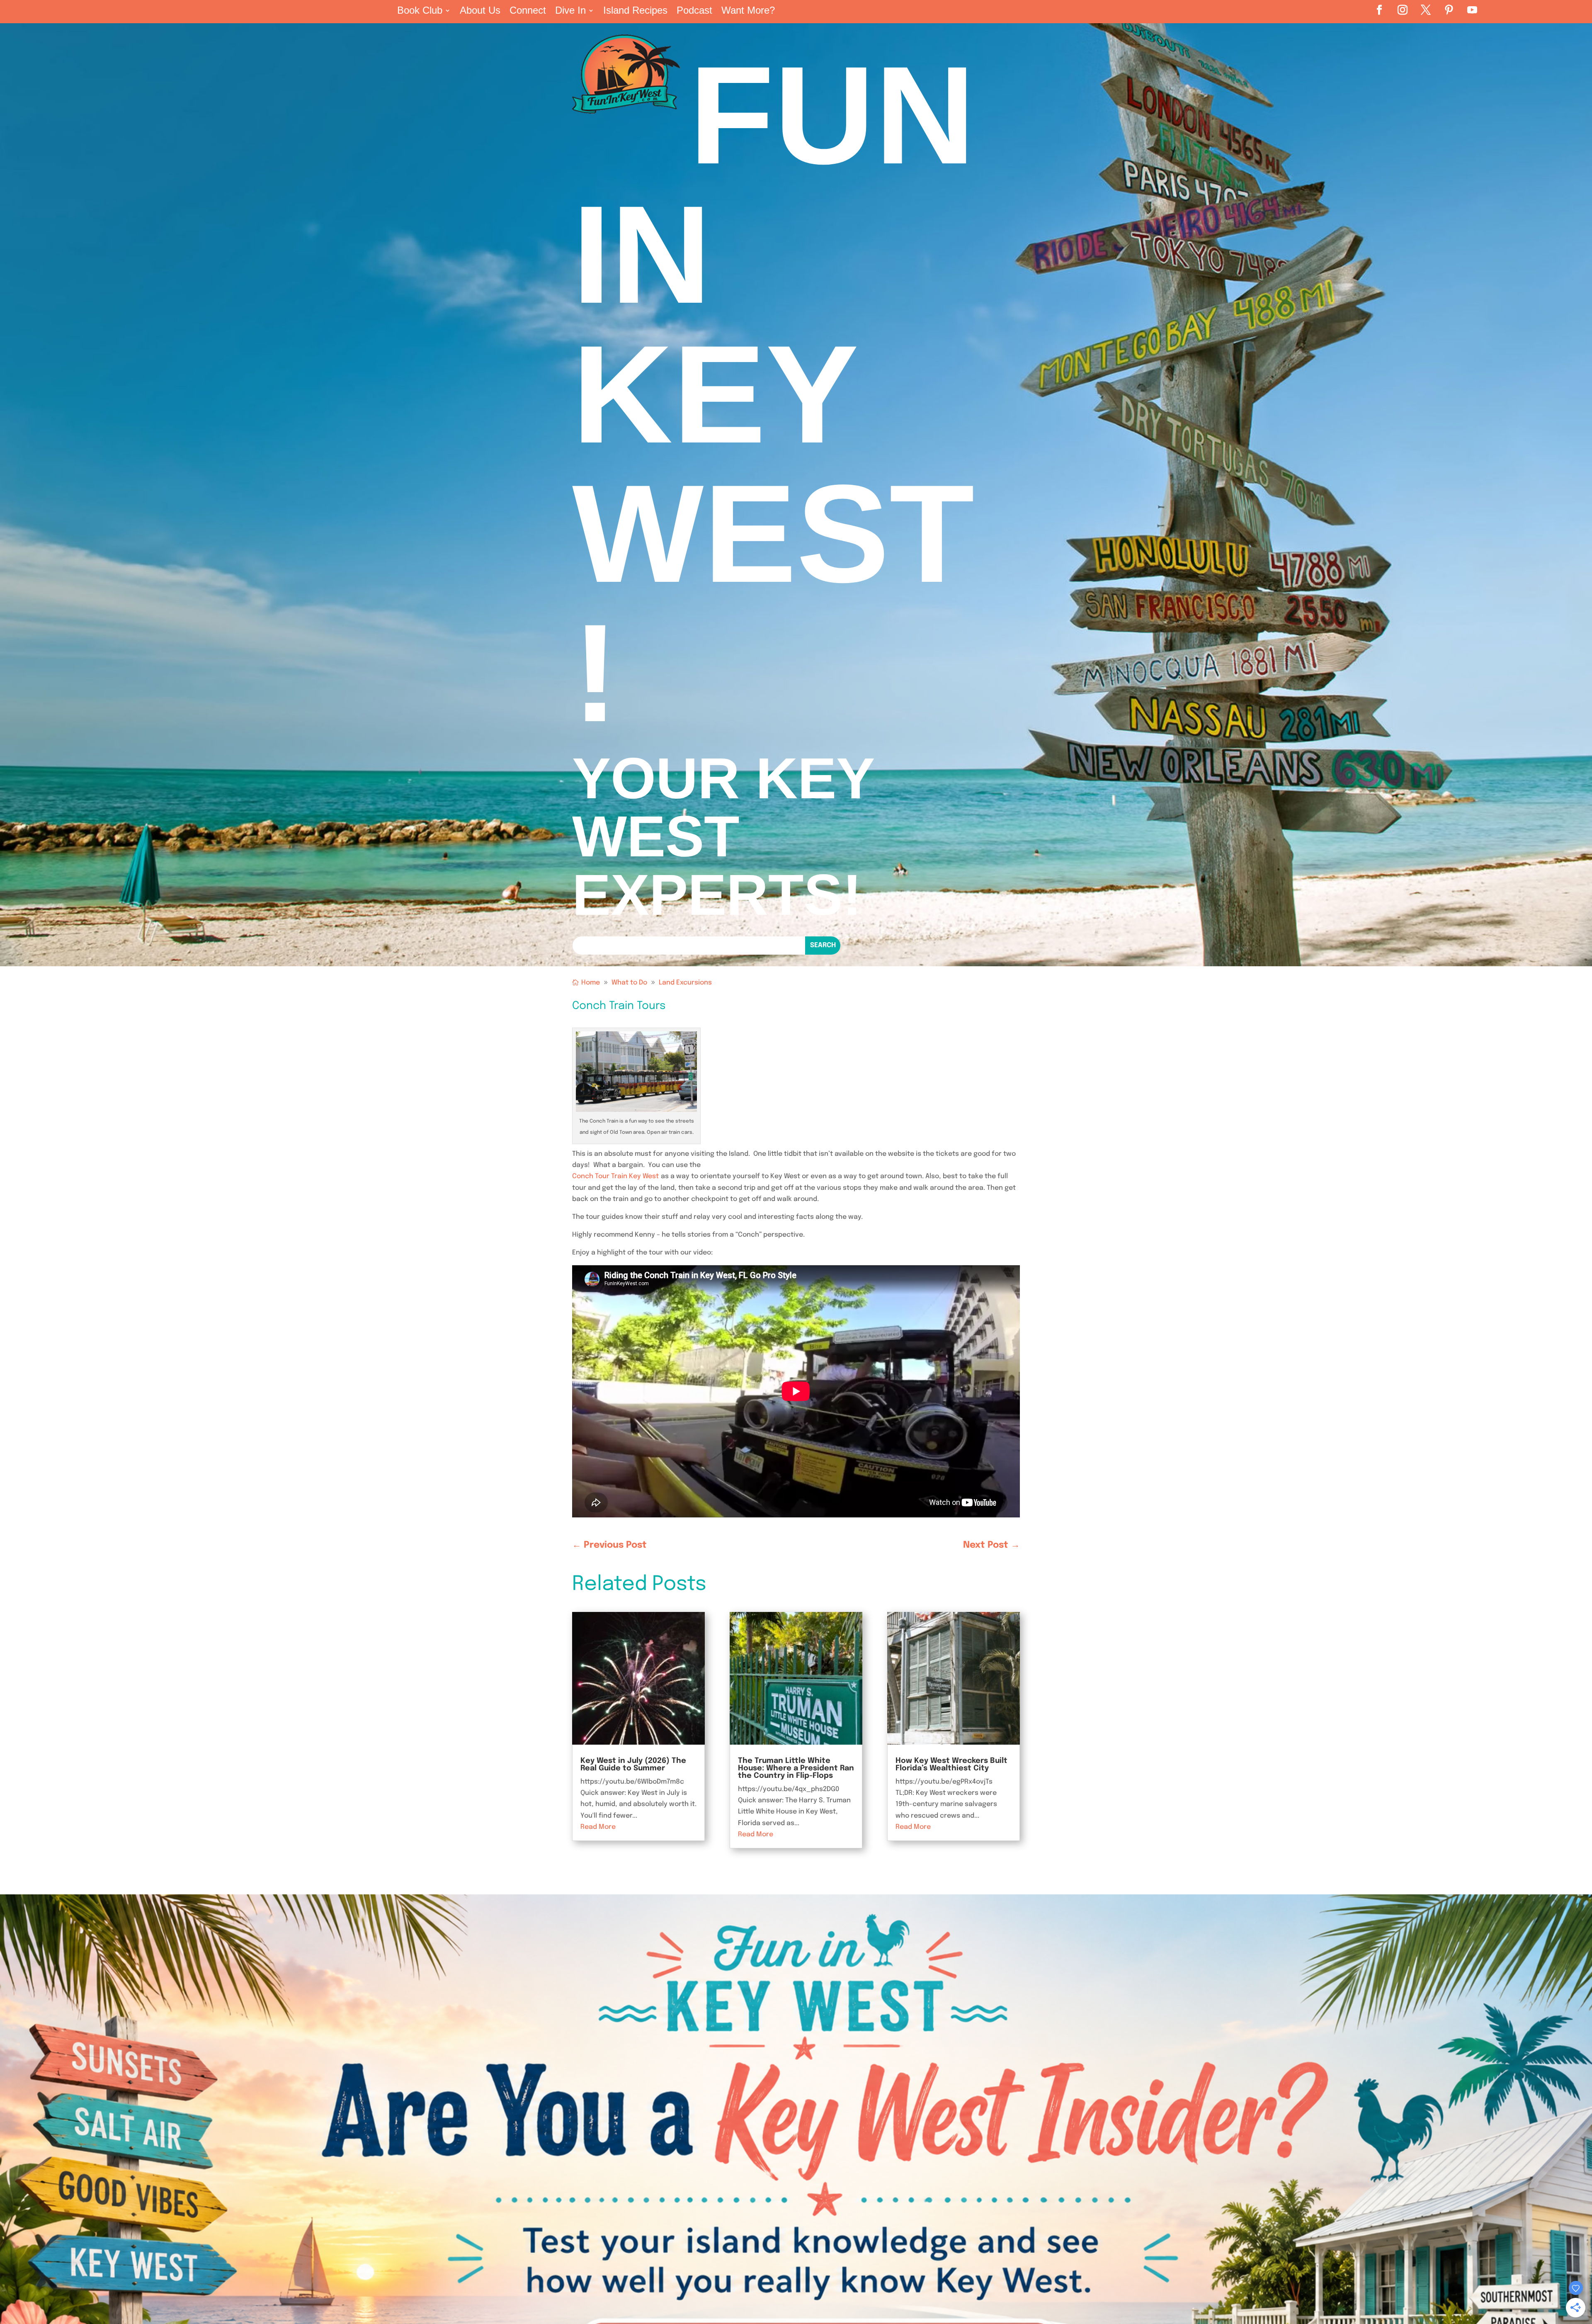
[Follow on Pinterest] (1449, 10)
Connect (528, 12)
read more (598, 1827)
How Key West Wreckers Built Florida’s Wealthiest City (951, 1765)
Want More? (748, 12)
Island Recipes (635, 12)
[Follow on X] (1426, 10)
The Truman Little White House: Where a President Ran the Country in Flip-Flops (796, 1768)
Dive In (570, 12)
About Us (480, 12)
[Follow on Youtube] (1472, 10)
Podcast (694, 12)
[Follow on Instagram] (1403, 10)
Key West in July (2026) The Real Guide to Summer (633, 1765)
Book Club (420, 12)
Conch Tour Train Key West (615, 1176)
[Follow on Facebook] (1379, 10)
